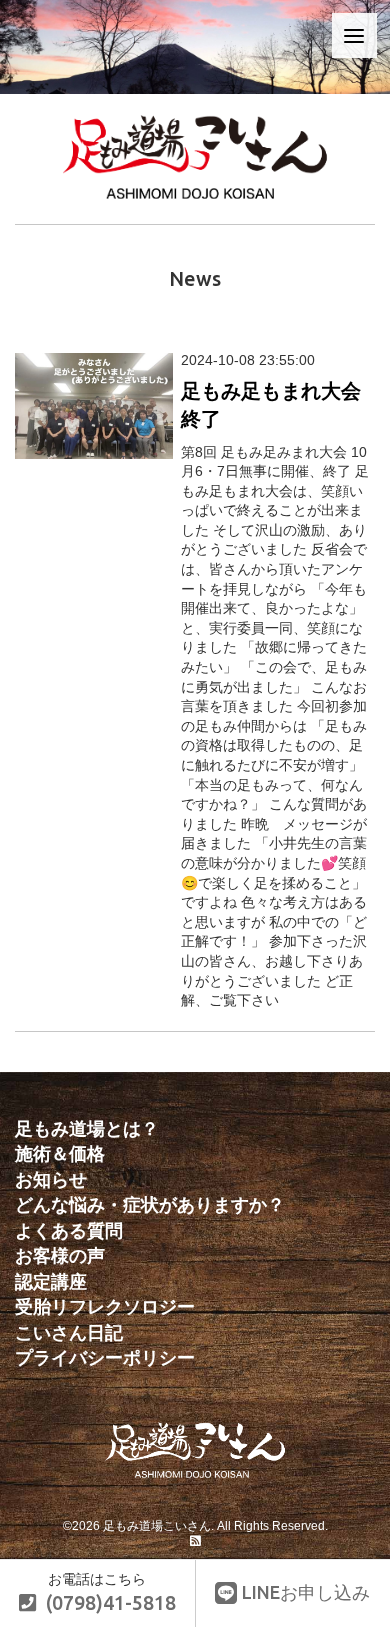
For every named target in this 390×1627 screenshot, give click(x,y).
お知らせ (51, 1180)
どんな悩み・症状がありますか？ (150, 1205)
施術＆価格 (60, 1154)
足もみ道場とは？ (87, 1129)
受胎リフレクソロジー (105, 1307)
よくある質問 (69, 1231)
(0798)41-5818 (111, 1603)
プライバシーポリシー (105, 1358)
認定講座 (51, 1282)
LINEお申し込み (306, 1592)
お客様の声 (60, 1256)
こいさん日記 (69, 1333)
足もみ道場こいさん (157, 1526)
